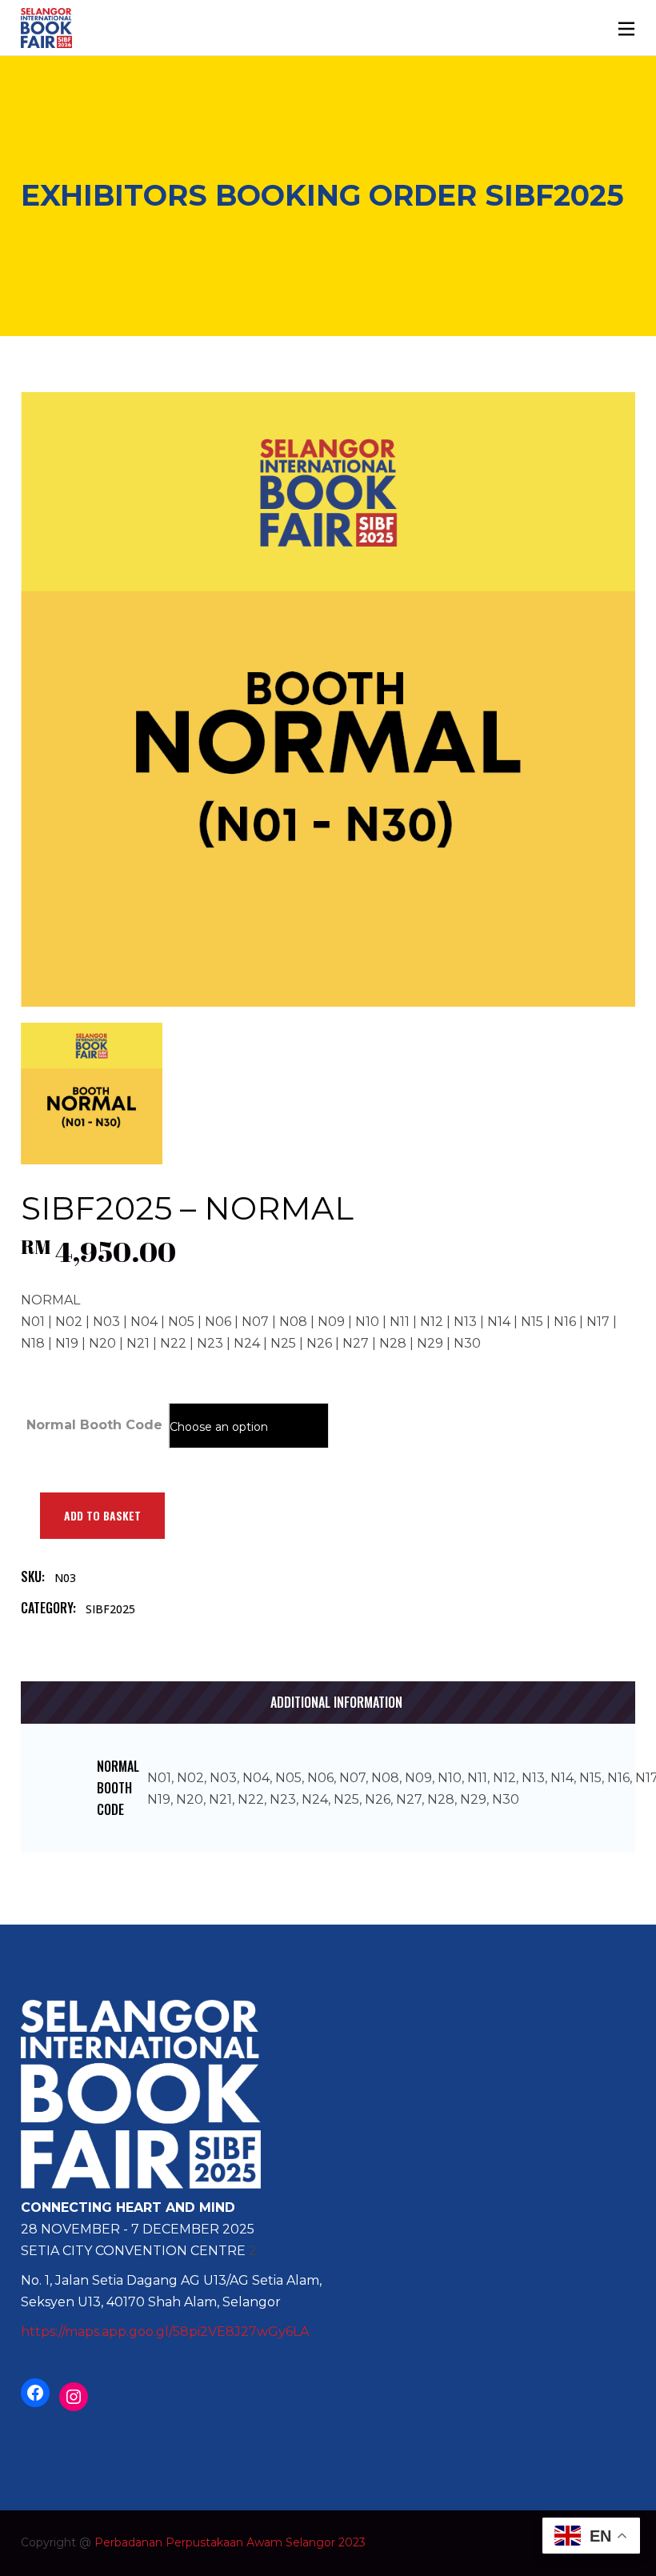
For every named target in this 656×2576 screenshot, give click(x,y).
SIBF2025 (110, 1609)
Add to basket (102, 1515)
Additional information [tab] (336, 1702)
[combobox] (249, 1426)
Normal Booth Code (94, 1425)
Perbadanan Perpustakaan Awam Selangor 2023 (230, 2542)
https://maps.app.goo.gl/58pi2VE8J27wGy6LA (165, 2332)
